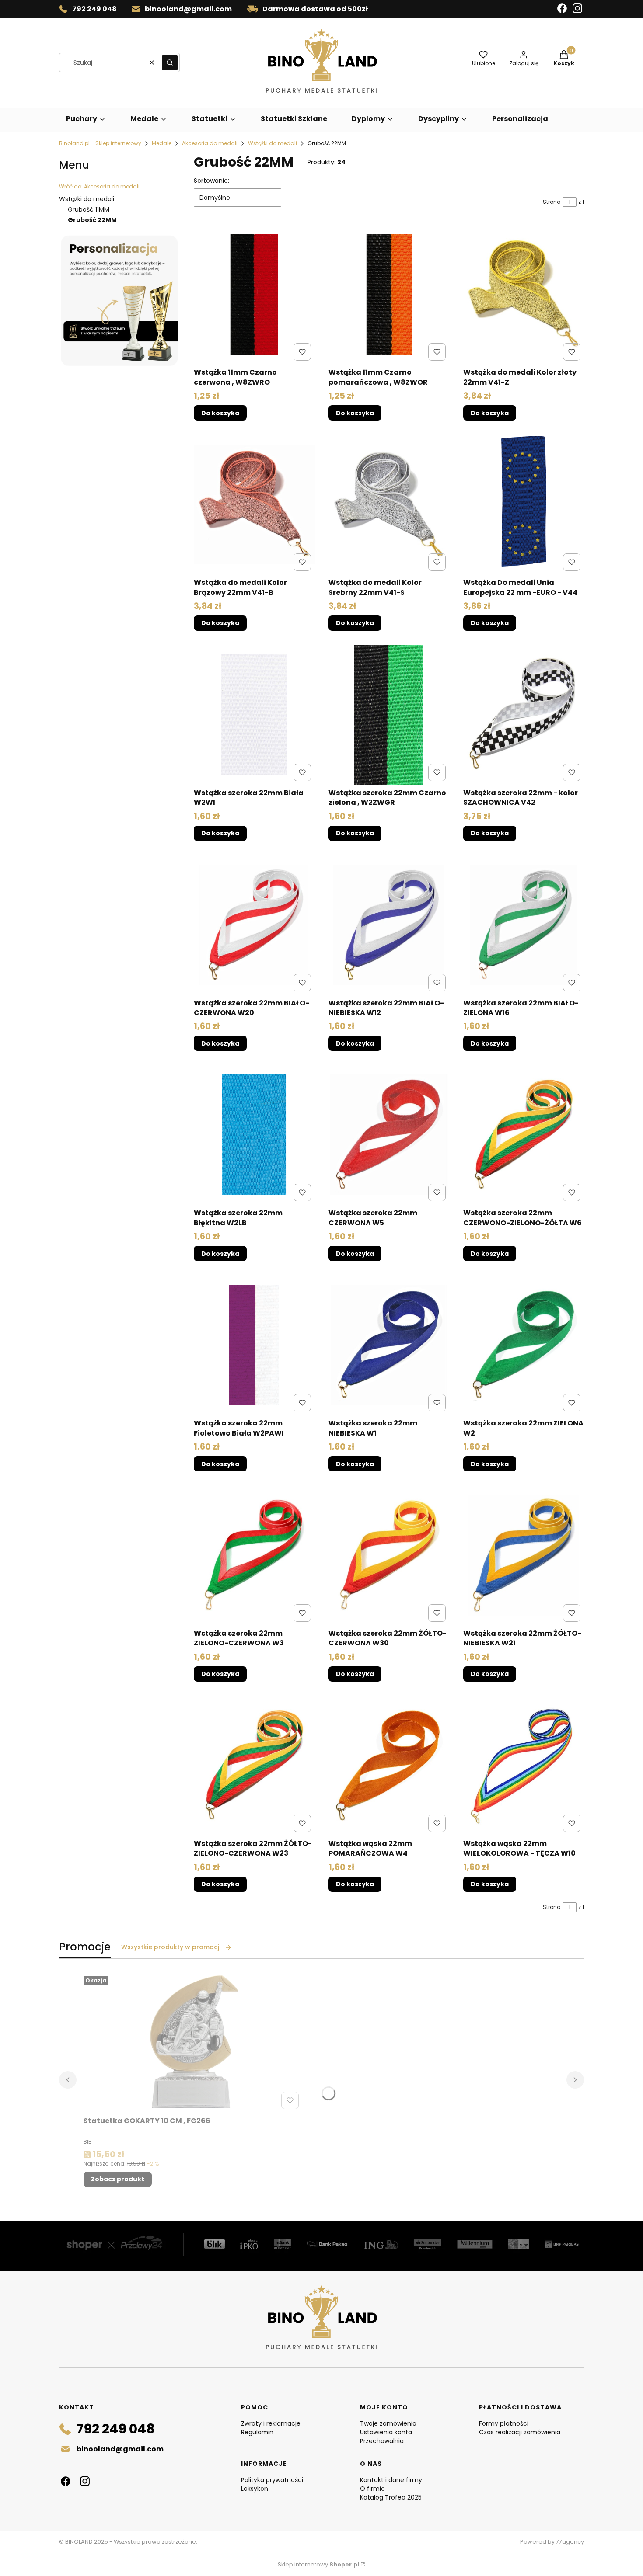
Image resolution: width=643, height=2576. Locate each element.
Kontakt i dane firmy (391, 2480)
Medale (162, 143)
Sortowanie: (211, 181)
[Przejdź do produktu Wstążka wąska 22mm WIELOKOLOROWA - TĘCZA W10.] (524, 1766)
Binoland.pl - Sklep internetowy (100, 143)
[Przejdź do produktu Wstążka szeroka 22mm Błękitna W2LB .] (254, 1135)
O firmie (372, 2489)
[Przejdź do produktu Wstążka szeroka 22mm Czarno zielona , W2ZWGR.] (389, 715)
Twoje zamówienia (388, 2423)
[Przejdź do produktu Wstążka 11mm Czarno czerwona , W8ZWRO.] (254, 294)
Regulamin (257, 2432)
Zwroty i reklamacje (271, 2423)
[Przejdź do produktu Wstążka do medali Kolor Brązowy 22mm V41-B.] (254, 504)
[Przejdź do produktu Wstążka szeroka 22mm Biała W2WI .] (254, 715)
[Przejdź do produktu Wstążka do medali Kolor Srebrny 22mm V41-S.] (389, 504)
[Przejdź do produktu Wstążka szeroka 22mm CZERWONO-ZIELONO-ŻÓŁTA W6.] (524, 1135)
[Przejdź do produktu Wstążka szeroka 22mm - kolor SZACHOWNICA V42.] (524, 715)
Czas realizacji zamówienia (520, 2432)
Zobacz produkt (118, 2179)
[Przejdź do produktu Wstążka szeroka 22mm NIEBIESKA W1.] (389, 1345)
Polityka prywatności (272, 2480)
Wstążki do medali (273, 143)
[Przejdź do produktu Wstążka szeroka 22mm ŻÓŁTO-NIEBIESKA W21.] (524, 1555)
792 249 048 (94, 9)
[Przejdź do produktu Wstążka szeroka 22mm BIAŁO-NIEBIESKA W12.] (389, 925)
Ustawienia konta (386, 2432)
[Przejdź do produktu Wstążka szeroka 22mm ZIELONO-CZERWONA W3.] (254, 1555)
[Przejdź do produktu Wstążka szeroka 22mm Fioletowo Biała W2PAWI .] (254, 1345)
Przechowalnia (382, 2441)
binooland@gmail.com (188, 9)
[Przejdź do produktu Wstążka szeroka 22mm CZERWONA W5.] (389, 1135)
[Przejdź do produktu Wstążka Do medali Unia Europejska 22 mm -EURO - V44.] (524, 504)
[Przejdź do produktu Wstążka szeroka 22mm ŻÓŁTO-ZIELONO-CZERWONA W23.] (254, 1766)
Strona (552, 202)
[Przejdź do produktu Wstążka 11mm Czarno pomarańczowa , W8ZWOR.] (389, 294)
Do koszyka (220, 413)
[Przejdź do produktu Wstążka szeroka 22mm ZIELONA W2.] (524, 1345)
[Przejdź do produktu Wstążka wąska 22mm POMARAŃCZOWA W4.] (389, 1766)
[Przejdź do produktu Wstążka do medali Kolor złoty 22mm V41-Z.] (524, 294)
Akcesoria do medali (210, 143)
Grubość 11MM (89, 209)
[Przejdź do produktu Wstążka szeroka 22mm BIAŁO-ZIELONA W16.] (524, 925)
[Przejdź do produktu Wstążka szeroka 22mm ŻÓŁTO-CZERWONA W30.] (389, 1555)
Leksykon (255, 2489)
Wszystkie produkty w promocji (171, 1947)
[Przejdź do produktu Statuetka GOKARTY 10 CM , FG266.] (193, 2043)
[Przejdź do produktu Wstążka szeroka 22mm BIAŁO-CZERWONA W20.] (254, 925)
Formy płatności (504, 2423)
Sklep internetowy (318, 2564)
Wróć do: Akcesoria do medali (99, 186)
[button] (170, 63)
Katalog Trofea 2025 (391, 2497)
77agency (570, 2542)
